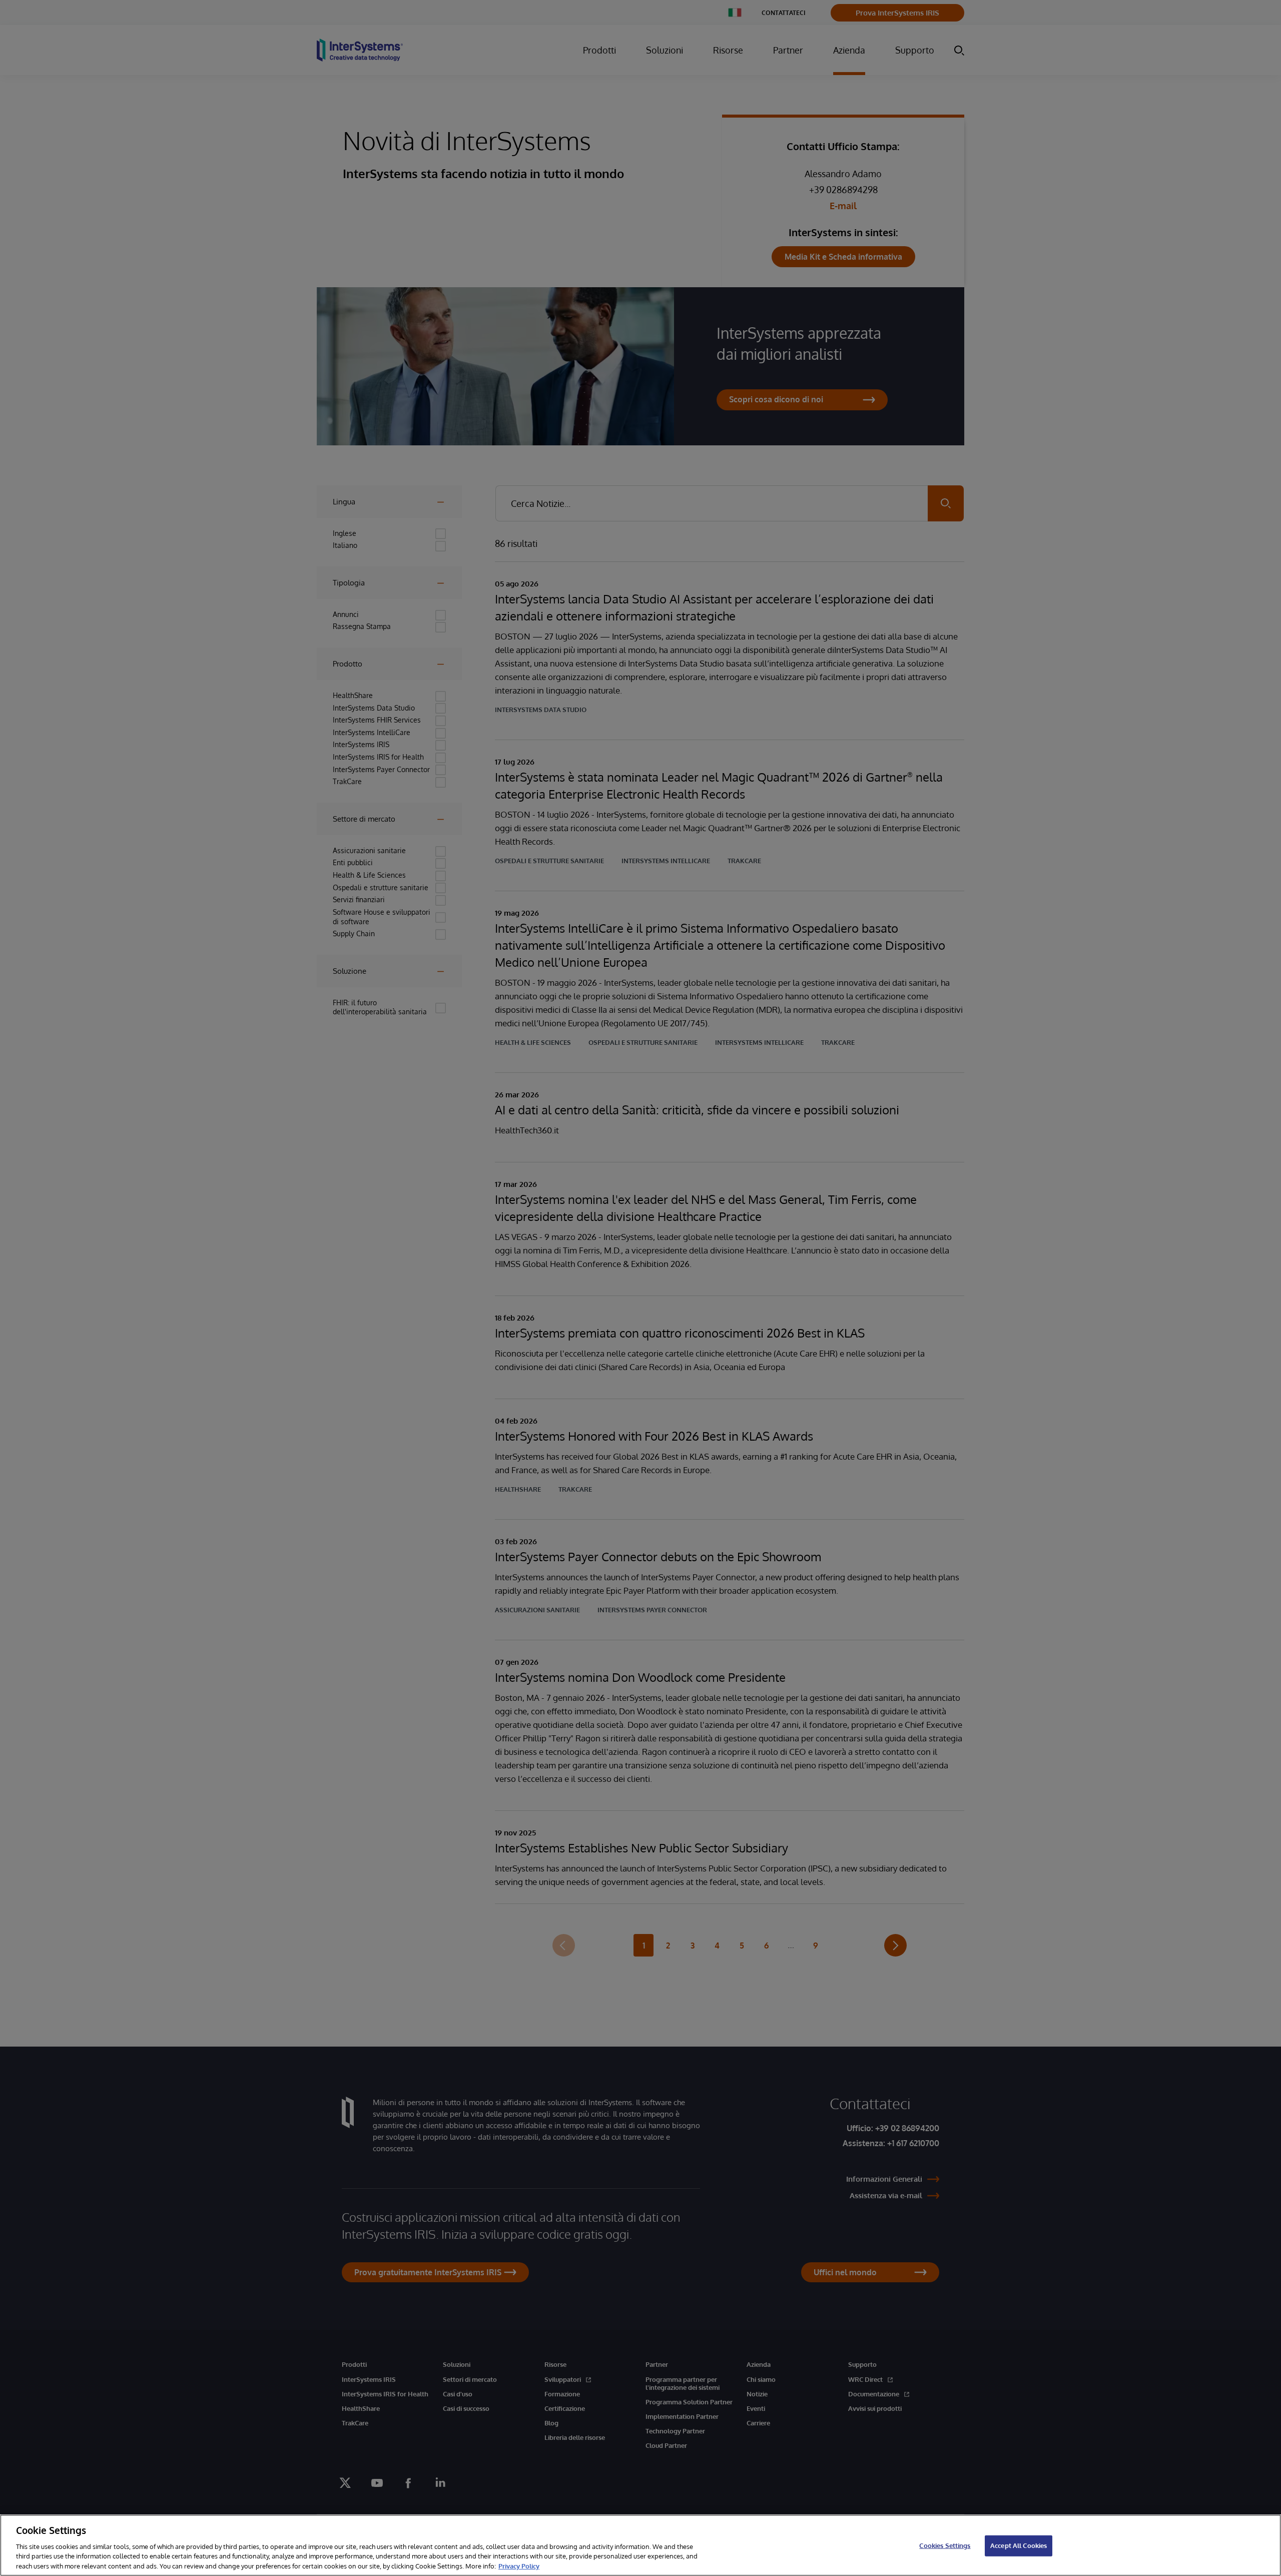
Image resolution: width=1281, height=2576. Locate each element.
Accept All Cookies (1019, 2545)
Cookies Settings (945, 2545)
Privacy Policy (519, 2565)
